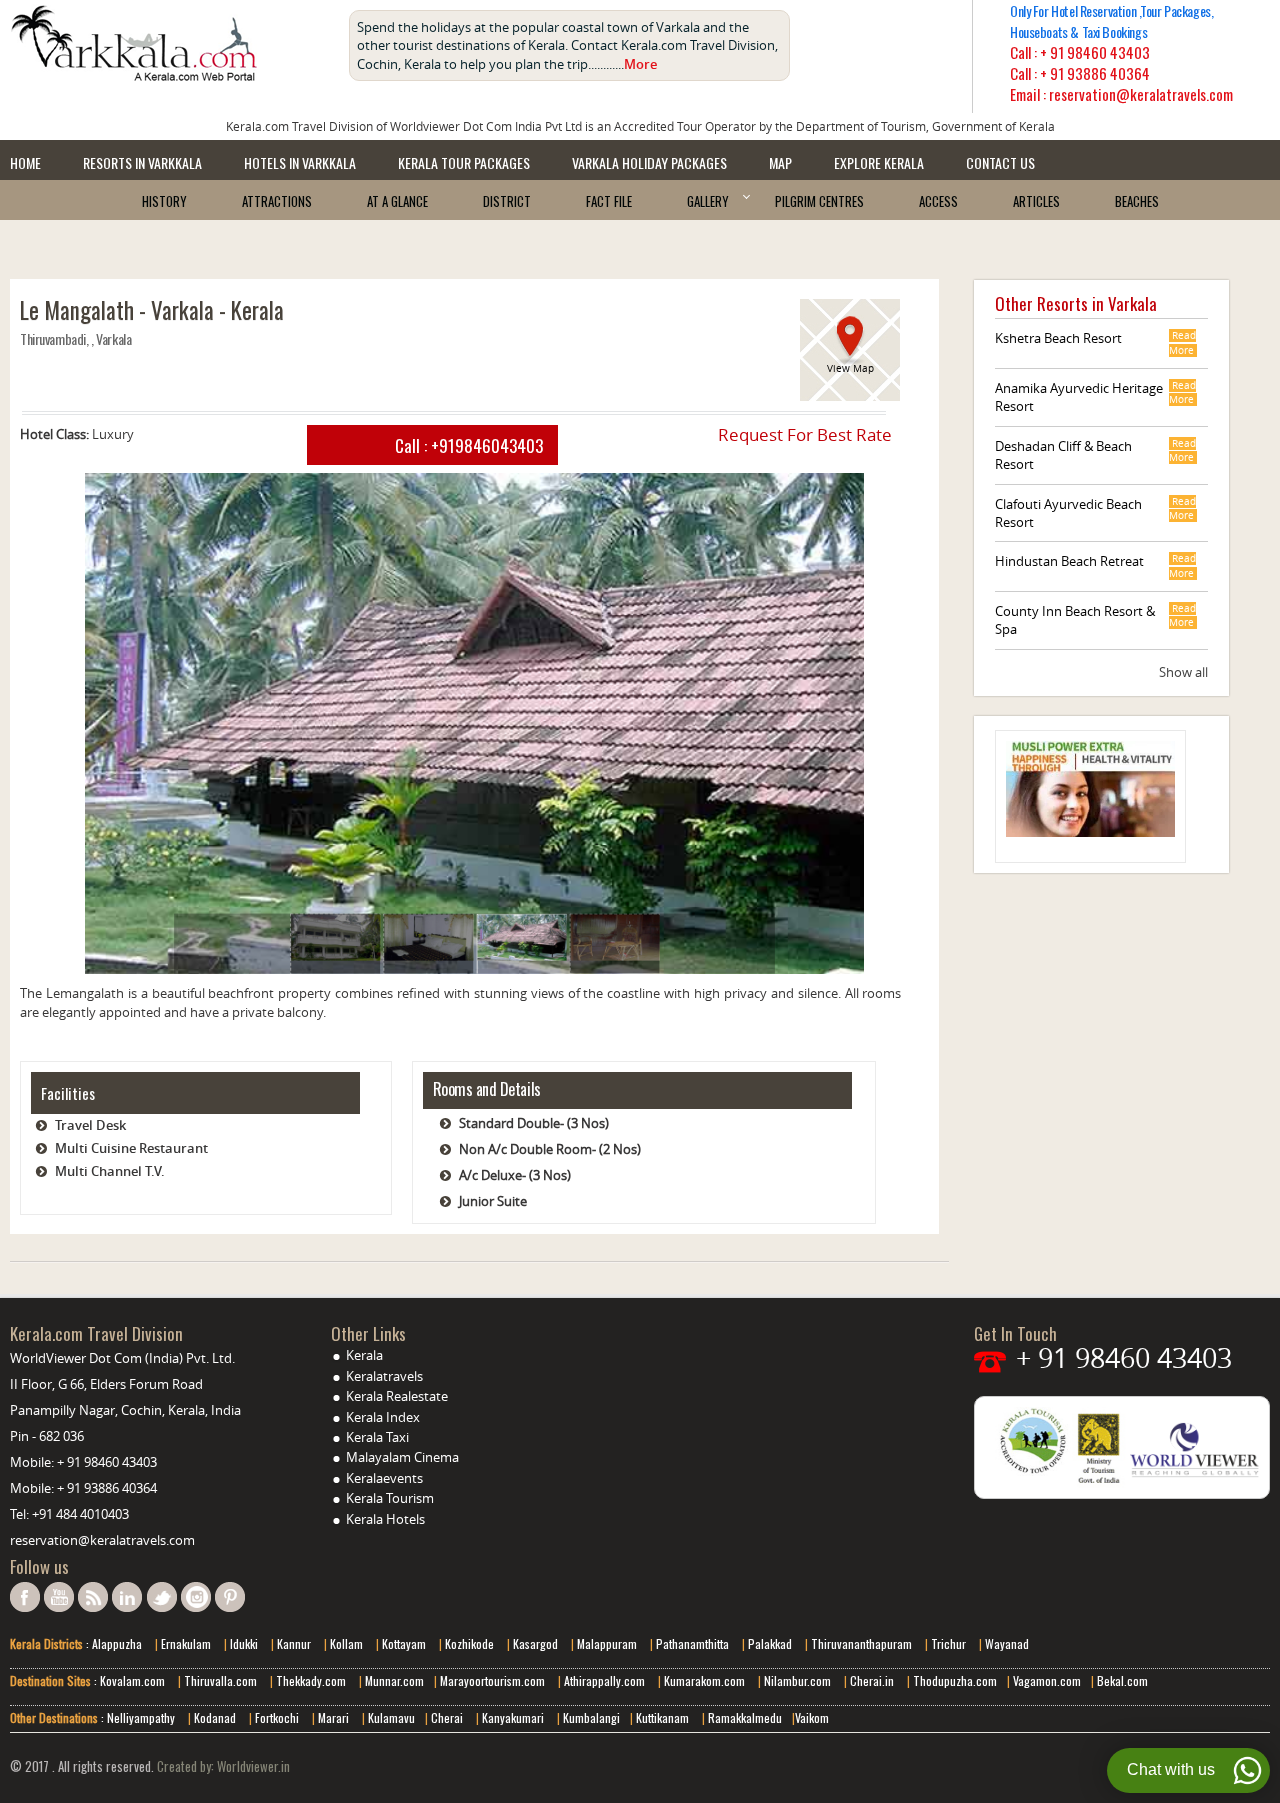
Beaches (1137, 201)
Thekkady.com (309, 1680)
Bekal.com (1121, 1680)
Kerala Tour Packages (464, 162)
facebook (25, 1597)
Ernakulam (187, 1643)
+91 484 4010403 (80, 1514)
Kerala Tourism (390, 1498)
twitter (162, 1597)
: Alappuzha (112, 1643)
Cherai (448, 1717)
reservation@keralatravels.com (102, 1540)
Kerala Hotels (385, 1519)
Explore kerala (879, 162)
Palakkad (768, 1643)
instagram (196, 1597)
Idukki (245, 1643)
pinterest (230, 1597)
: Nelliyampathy (136, 1717)
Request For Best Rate (805, 434)
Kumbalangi (590, 1717)
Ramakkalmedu (745, 1717)
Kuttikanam (661, 1717)
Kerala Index (383, 1417)
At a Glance (397, 201)
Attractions (277, 201)
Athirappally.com (604, 1680)
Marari (332, 1717)
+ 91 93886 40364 (1095, 73)
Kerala (364, 1355)
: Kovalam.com (128, 1680)
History (164, 201)
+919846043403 (487, 445)
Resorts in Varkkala (142, 162)
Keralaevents (384, 1478)
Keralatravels (384, 1376)
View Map (850, 368)
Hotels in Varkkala (300, 162)
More (640, 64)
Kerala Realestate (397, 1396)
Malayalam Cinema (402, 1457)
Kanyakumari (513, 1717)
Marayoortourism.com (494, 1680)
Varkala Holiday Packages (649, 162)
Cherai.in (872, 1680)
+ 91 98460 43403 (1095, 52)
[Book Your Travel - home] (170, 42)
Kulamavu (391, 1717)
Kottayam (405, 1643)
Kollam (348, 1643)
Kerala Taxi (377, 1437)
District (507, 201)
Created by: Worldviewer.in (222, 1766)
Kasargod (535, 1643)
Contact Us (1000, 162)
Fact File (609, 201)
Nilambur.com (799, 1680)
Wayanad (1005, 1643)
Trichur (948, 1643)
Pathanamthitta (694, 1643)
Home (25, 162)
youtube (59, 1597)
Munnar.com (394, 1680)
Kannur (292, 1643)
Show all (1183, 672)
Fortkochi (278, 1717)
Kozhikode (469, 1643)
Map (780, 162)
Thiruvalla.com (222, 1680)
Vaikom (812, 1717)
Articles (1036, 201)
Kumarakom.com (703, 1680)
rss (93, 1597)
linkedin (127, 1597)
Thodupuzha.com (953, 1680)
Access (938, 201)
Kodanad (216, 1717)
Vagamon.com (1045, 1680)
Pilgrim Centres (819, 201)
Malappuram (605, 1643)
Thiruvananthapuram (861, 1643)
